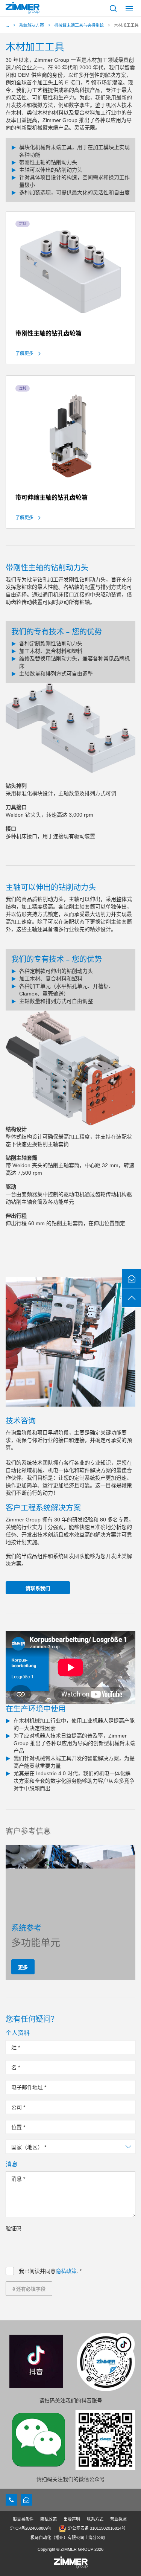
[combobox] (70, 2147)
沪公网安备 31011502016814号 (97, 2528)
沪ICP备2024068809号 (31, 2528)
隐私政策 (66, 2271)
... (7, 25)
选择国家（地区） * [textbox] (34, 2147)
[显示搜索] (113, 8)
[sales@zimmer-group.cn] (26, 2500)
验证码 (14, 2228)
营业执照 (118, 2519)
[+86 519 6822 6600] (11, 2500)
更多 (23, 1967)
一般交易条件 (21, 2519)
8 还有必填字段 (29, 2289)
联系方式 (95, 2519)
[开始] (23, 8)
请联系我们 (38, 1588)
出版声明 (72, 2519)
